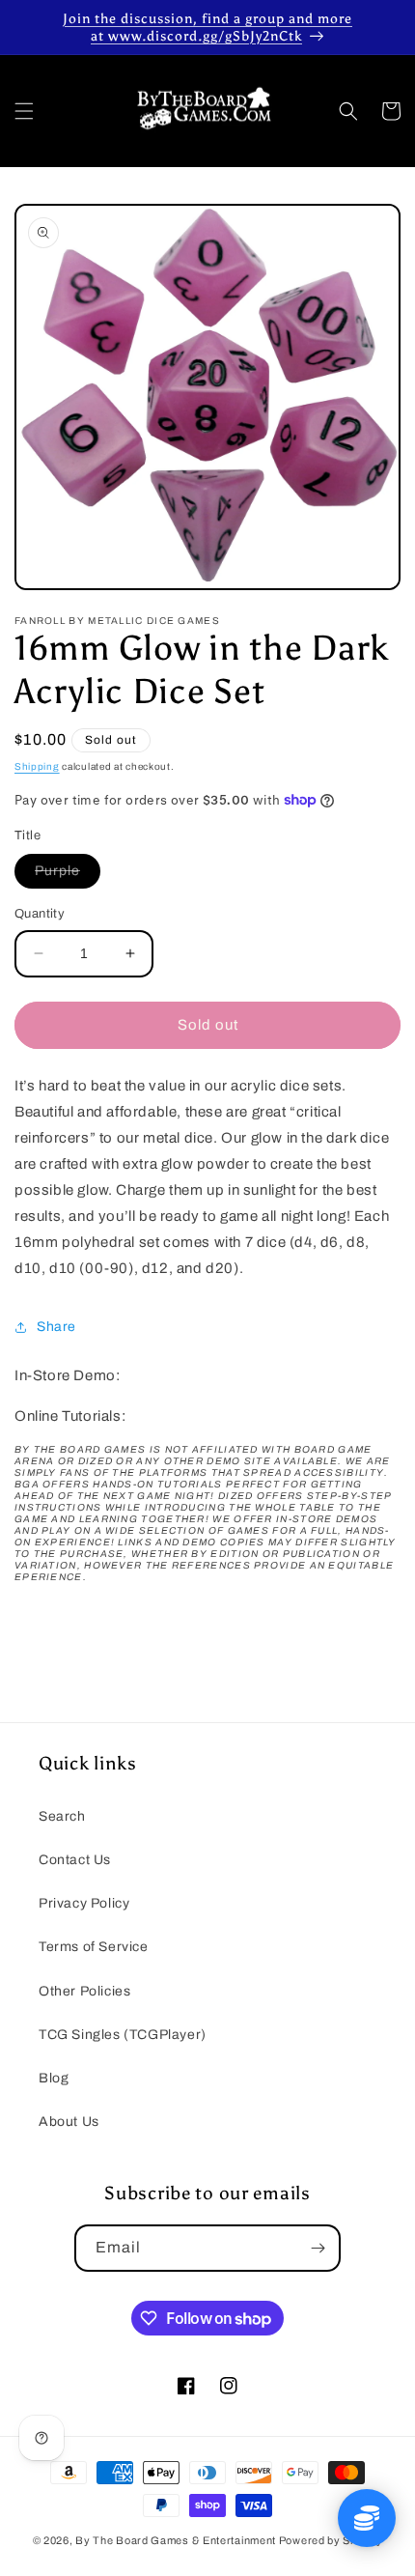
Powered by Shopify (331, 2540)
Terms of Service (94, 1947)
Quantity (40, 914)
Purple (68, 876)
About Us (69, 2122)
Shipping (37, 766)
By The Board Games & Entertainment (176, 2540)
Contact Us (75, 1860)
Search (62, 1816)
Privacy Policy (84, 1903)
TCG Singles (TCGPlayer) (123, 2035)
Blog (54, 2078)
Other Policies (84, 1991)
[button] (24, 111)
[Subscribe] (318, 2248)
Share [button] (56, 1327)
